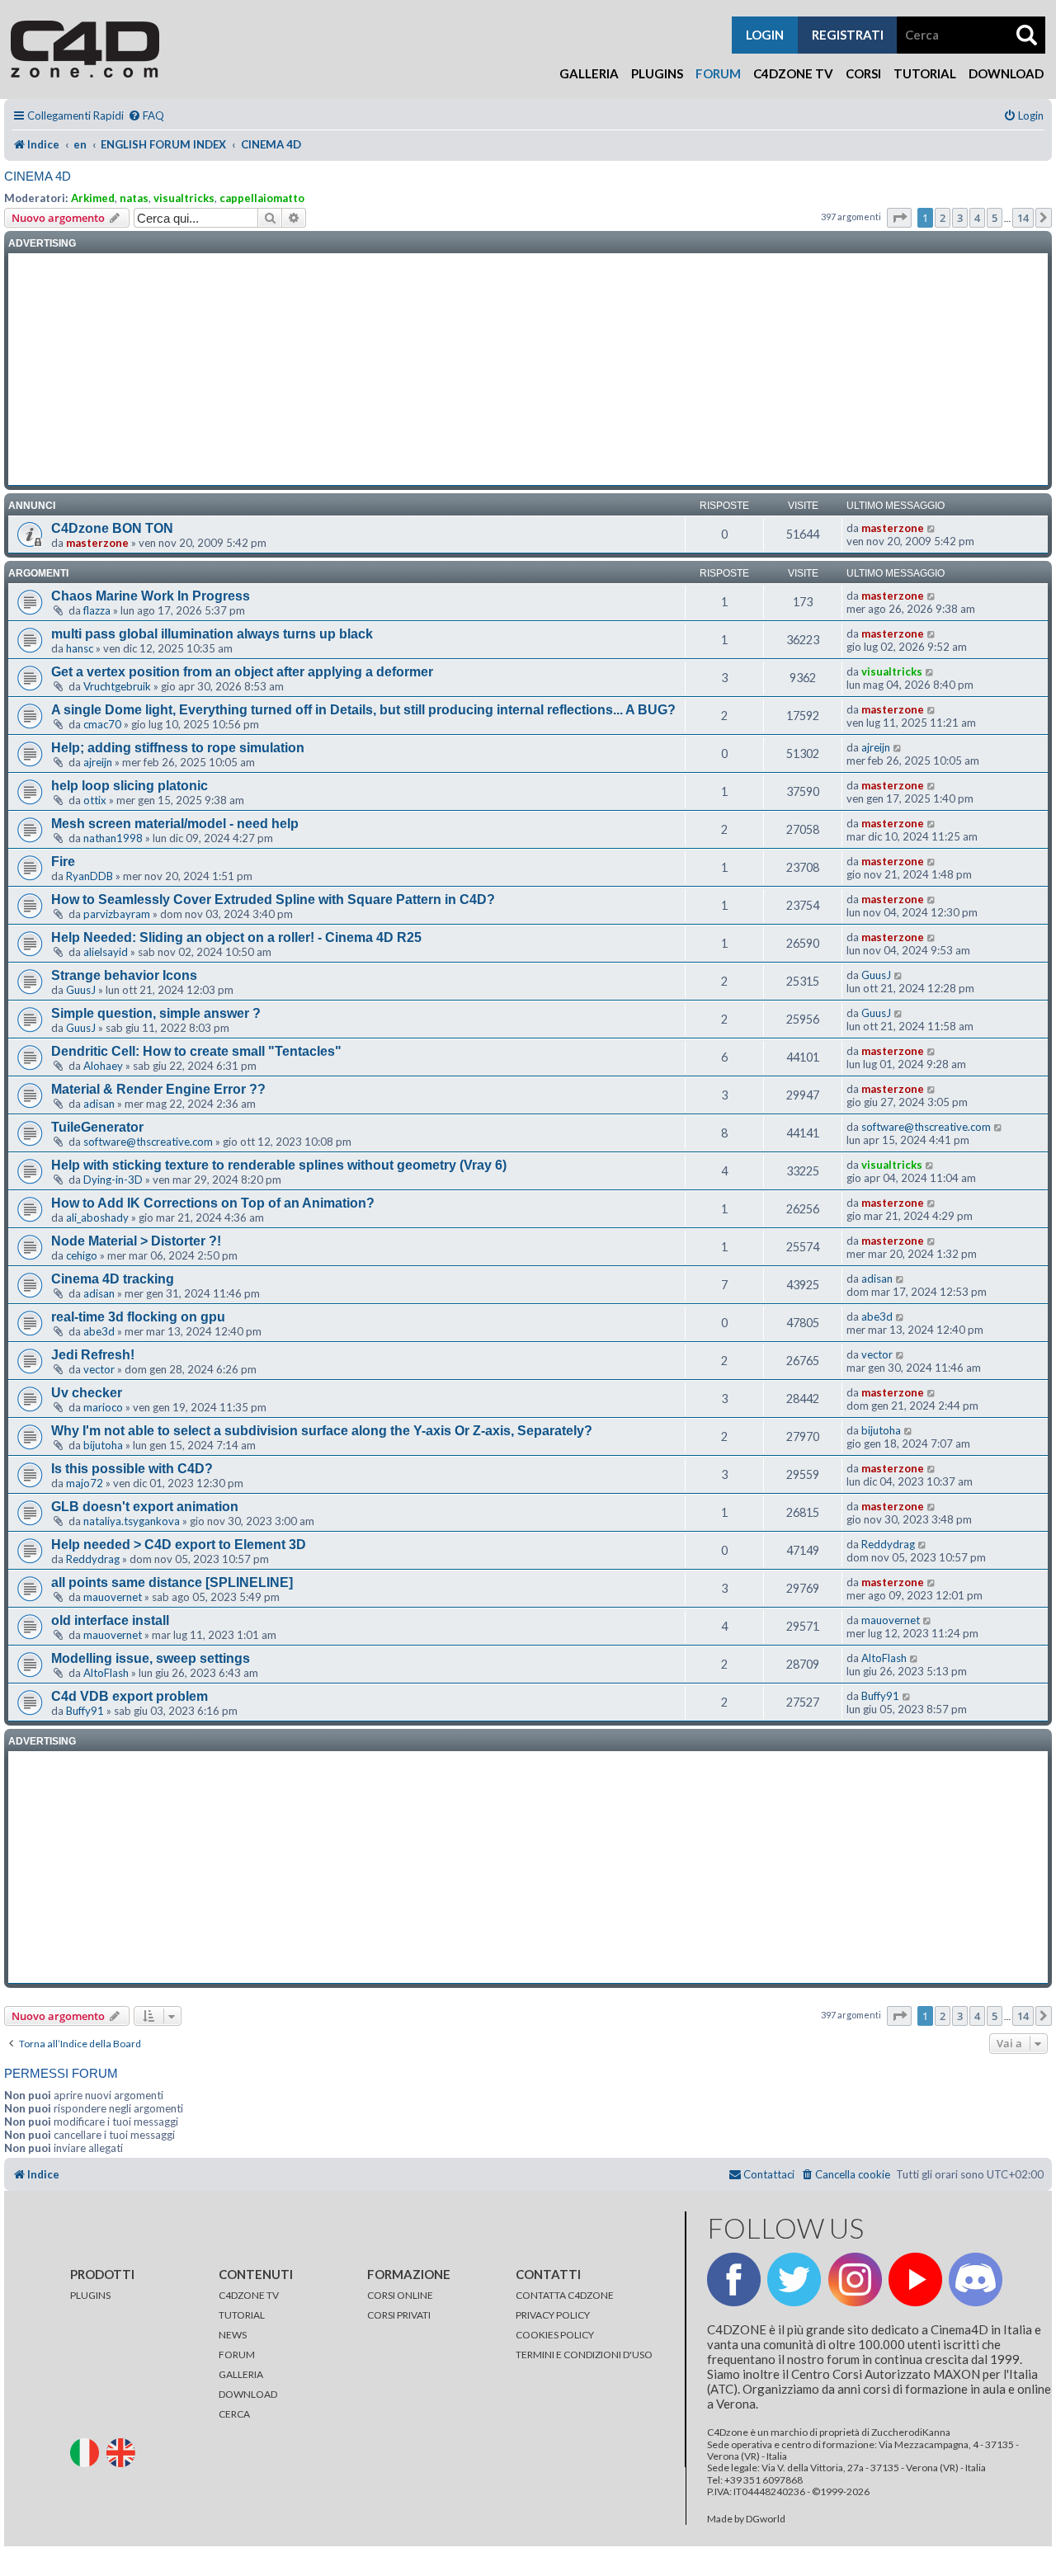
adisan (99, 1104)
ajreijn (98, 762)
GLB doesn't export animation (145, 1507)
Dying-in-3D (113, 1180)
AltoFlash (106, 1673)
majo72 (85, 1483)
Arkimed (93, 198)
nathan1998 (113, 838)
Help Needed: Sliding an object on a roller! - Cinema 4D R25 (236, 937)
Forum (718, 73)
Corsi (863, 73)
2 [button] (943, 218)
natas (134, 198)
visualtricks (184, 198)
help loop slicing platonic (130, 786)
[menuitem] (146, 116)
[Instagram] (855, 2279)
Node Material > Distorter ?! (136, 1241)
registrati (848, 35)
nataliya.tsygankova (132, 1521)
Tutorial (925, 73)
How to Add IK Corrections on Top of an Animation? (213, 1203)
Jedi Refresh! (93, 1355)
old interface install (110, 1620)
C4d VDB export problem (130, 1696)
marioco (103, 1407)
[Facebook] (734, 2279)
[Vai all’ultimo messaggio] (932, 528)
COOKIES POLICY (555, 2335)
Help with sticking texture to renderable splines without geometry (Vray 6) (279, 1165)
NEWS (233, 2335)
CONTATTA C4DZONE (565, 2295)
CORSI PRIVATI (399, 2315)
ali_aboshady (97, 1217)
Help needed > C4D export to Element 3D (179, 1545)
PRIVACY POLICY (553, 2315)
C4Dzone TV (793, 73)
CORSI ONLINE (400, 2295)
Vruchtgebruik (117, 686)
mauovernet (113, 1597)
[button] (899, 218)
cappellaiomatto (262, 198)
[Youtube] (915, 2279)
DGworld (766, 2519)
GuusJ (81, 990)
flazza (97, 610)
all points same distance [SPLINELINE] (172, 1582)
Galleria (589, 73)
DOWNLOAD (248, 2394)
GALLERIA (241, 2374)
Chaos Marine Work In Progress (151, 596)
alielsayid (106, 952)
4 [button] (977, 218)
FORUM (237, 2355)
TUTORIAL (242, 2315)
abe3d (99, 1331)
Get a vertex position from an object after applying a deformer (242, 672)
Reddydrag (93, 1559)
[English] (124, 2452)
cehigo (82, 1255)
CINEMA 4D (38, 176)
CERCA (234, 2414)
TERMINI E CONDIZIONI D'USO (584, 2355)
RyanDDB (90, 876)
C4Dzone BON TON (112, 528)
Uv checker (87, 1393)
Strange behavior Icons (124, 975)
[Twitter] (794, 2279)
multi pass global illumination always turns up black (212, 634)
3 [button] (960, 218)
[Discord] (976, 2279)
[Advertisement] (528, 370)
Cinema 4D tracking (113, 1279)
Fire (63, 862)
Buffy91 (85, 1711)
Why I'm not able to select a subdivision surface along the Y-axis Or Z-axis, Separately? (322, 1431)
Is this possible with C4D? (132, 1469)
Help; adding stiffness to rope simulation (178, 748)
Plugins (657, 73)
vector (99, 1369)
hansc (80, 648)
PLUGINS (90, 2295)
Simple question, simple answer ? (156, 1013)
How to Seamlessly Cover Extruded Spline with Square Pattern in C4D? (273, 899)
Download (1006, 73)
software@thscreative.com (148, 1142)
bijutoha (103, 1445)
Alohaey (103, 1066)
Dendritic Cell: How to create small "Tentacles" (196, 1051)
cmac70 (102, 724)
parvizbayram (117, 914)
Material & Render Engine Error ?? (158, 1089)
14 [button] (1023, 218)
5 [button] (995, 218)
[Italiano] (87, 2452)
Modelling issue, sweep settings (151, 1658)
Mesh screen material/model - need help (175, 824)
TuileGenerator (97, 1127)
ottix (95, 800)
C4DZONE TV (249, 2295)
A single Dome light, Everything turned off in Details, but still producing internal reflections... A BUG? (363, 710)
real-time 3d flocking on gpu (138, 1317)
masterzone (97, 543)
